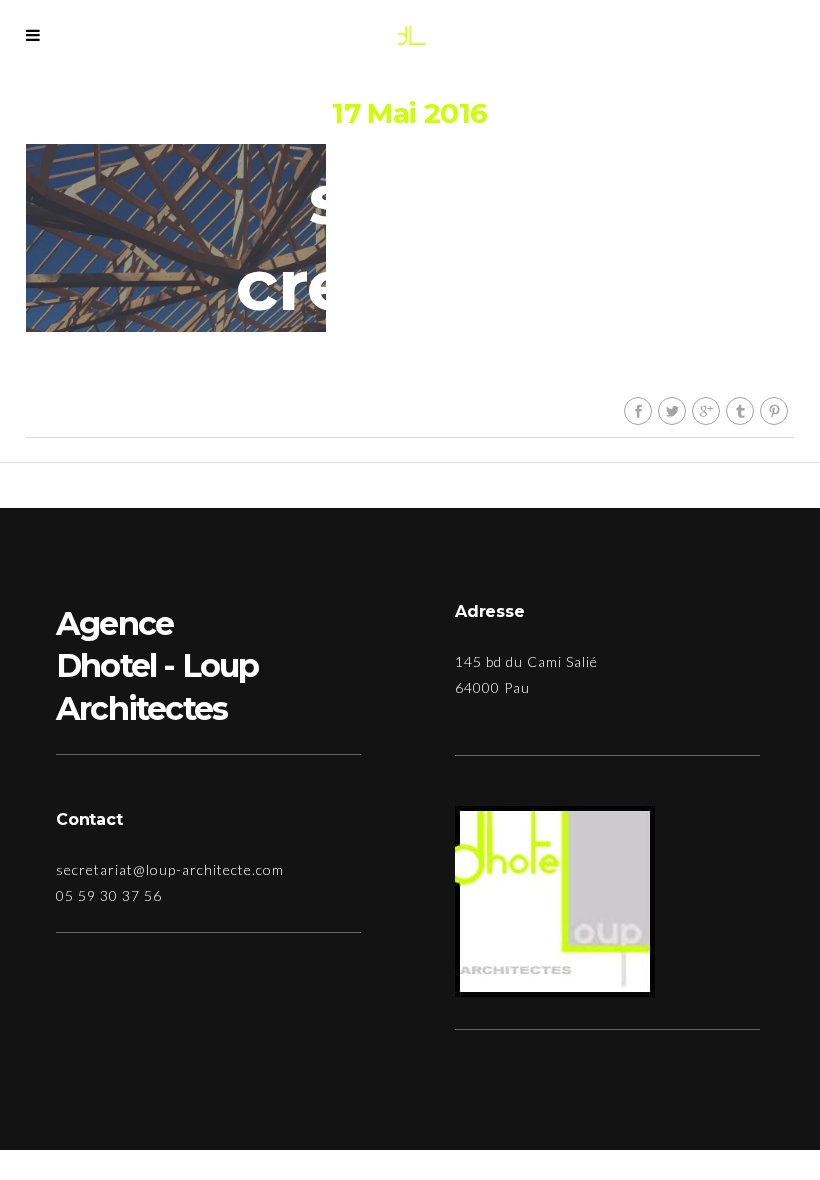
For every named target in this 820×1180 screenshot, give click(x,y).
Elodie (425, 374)
